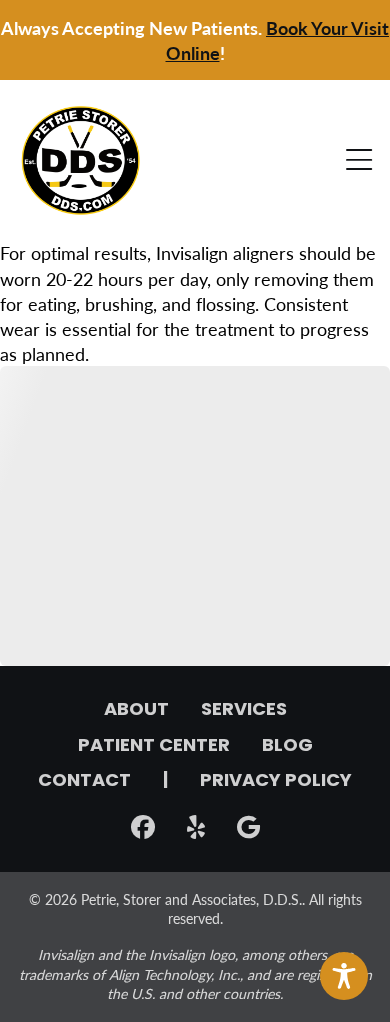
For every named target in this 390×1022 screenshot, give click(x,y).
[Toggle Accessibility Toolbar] (344, 976)
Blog (287, 747)
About (136, 711)
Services (244, 711)
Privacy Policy (276, 782)
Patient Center (154, 747)
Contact (84, 782)
